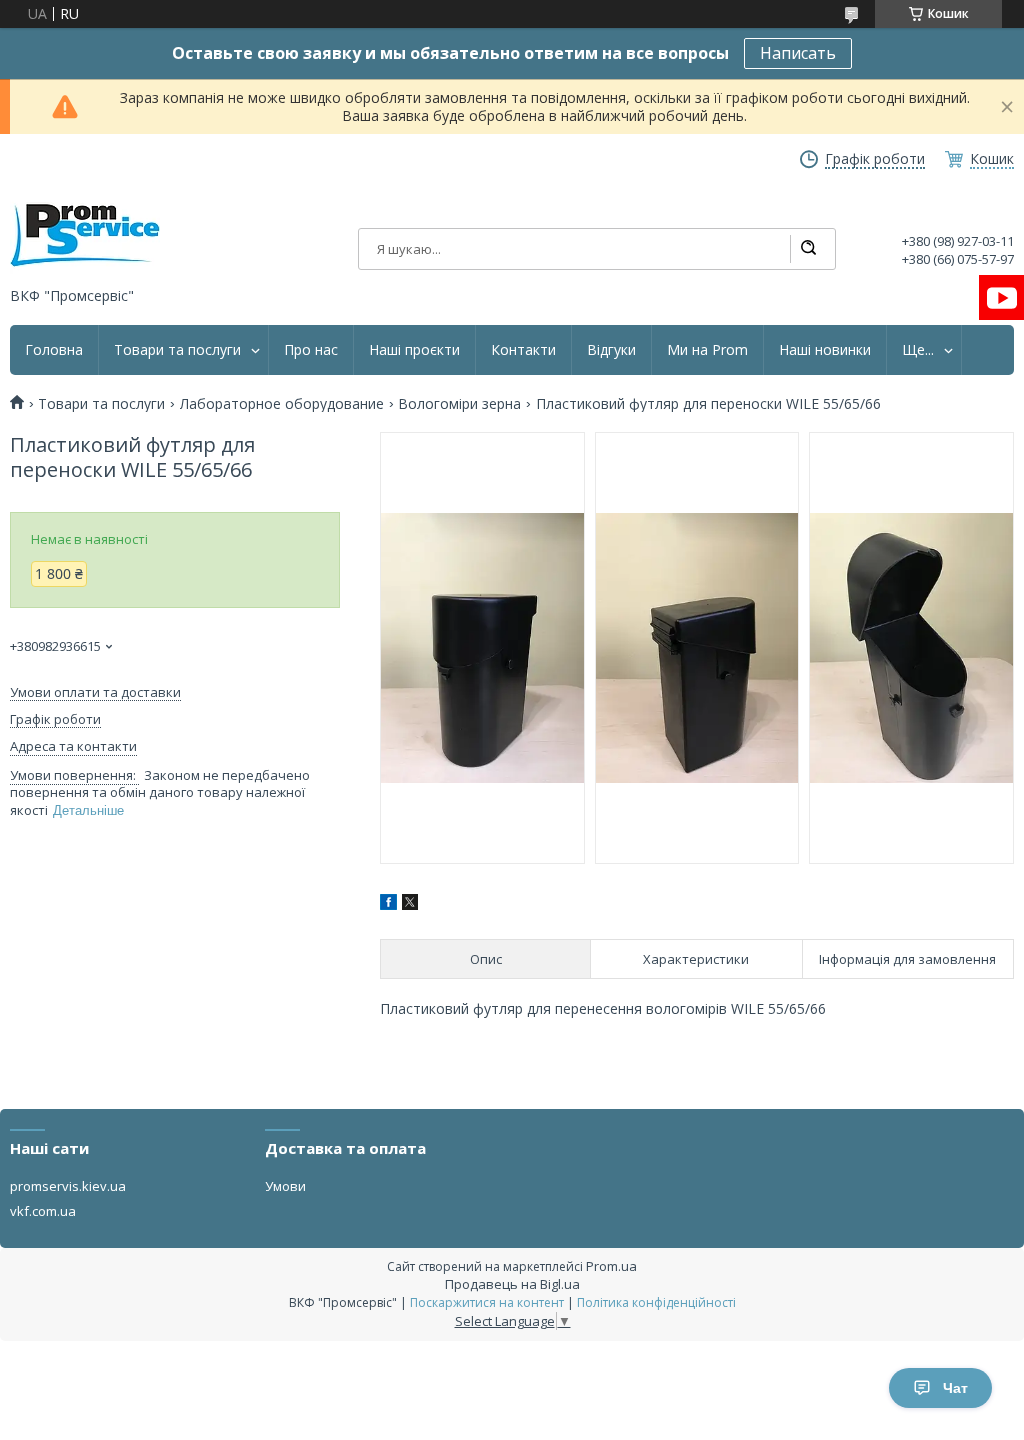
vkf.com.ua (43, 1211)
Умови (285, 1186)
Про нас (311, 350)
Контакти (523, 350)
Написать (798, 53)
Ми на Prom (707, 350)
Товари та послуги (177, 350)
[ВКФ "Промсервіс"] (85, 235)
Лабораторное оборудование (282, 404)
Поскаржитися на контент (487, 1302)
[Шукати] (808, 249)
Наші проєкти (414, 350)
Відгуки (611, 350)
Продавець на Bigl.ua (512, 1284)
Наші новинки (825, 350)
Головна (54, 350)
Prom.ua (611, 1266)
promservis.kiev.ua (68, 1186)
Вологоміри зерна (459, 404)
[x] (410, 904)
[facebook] (388, 904)
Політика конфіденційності (656, 1302)
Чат (955, 1388)
